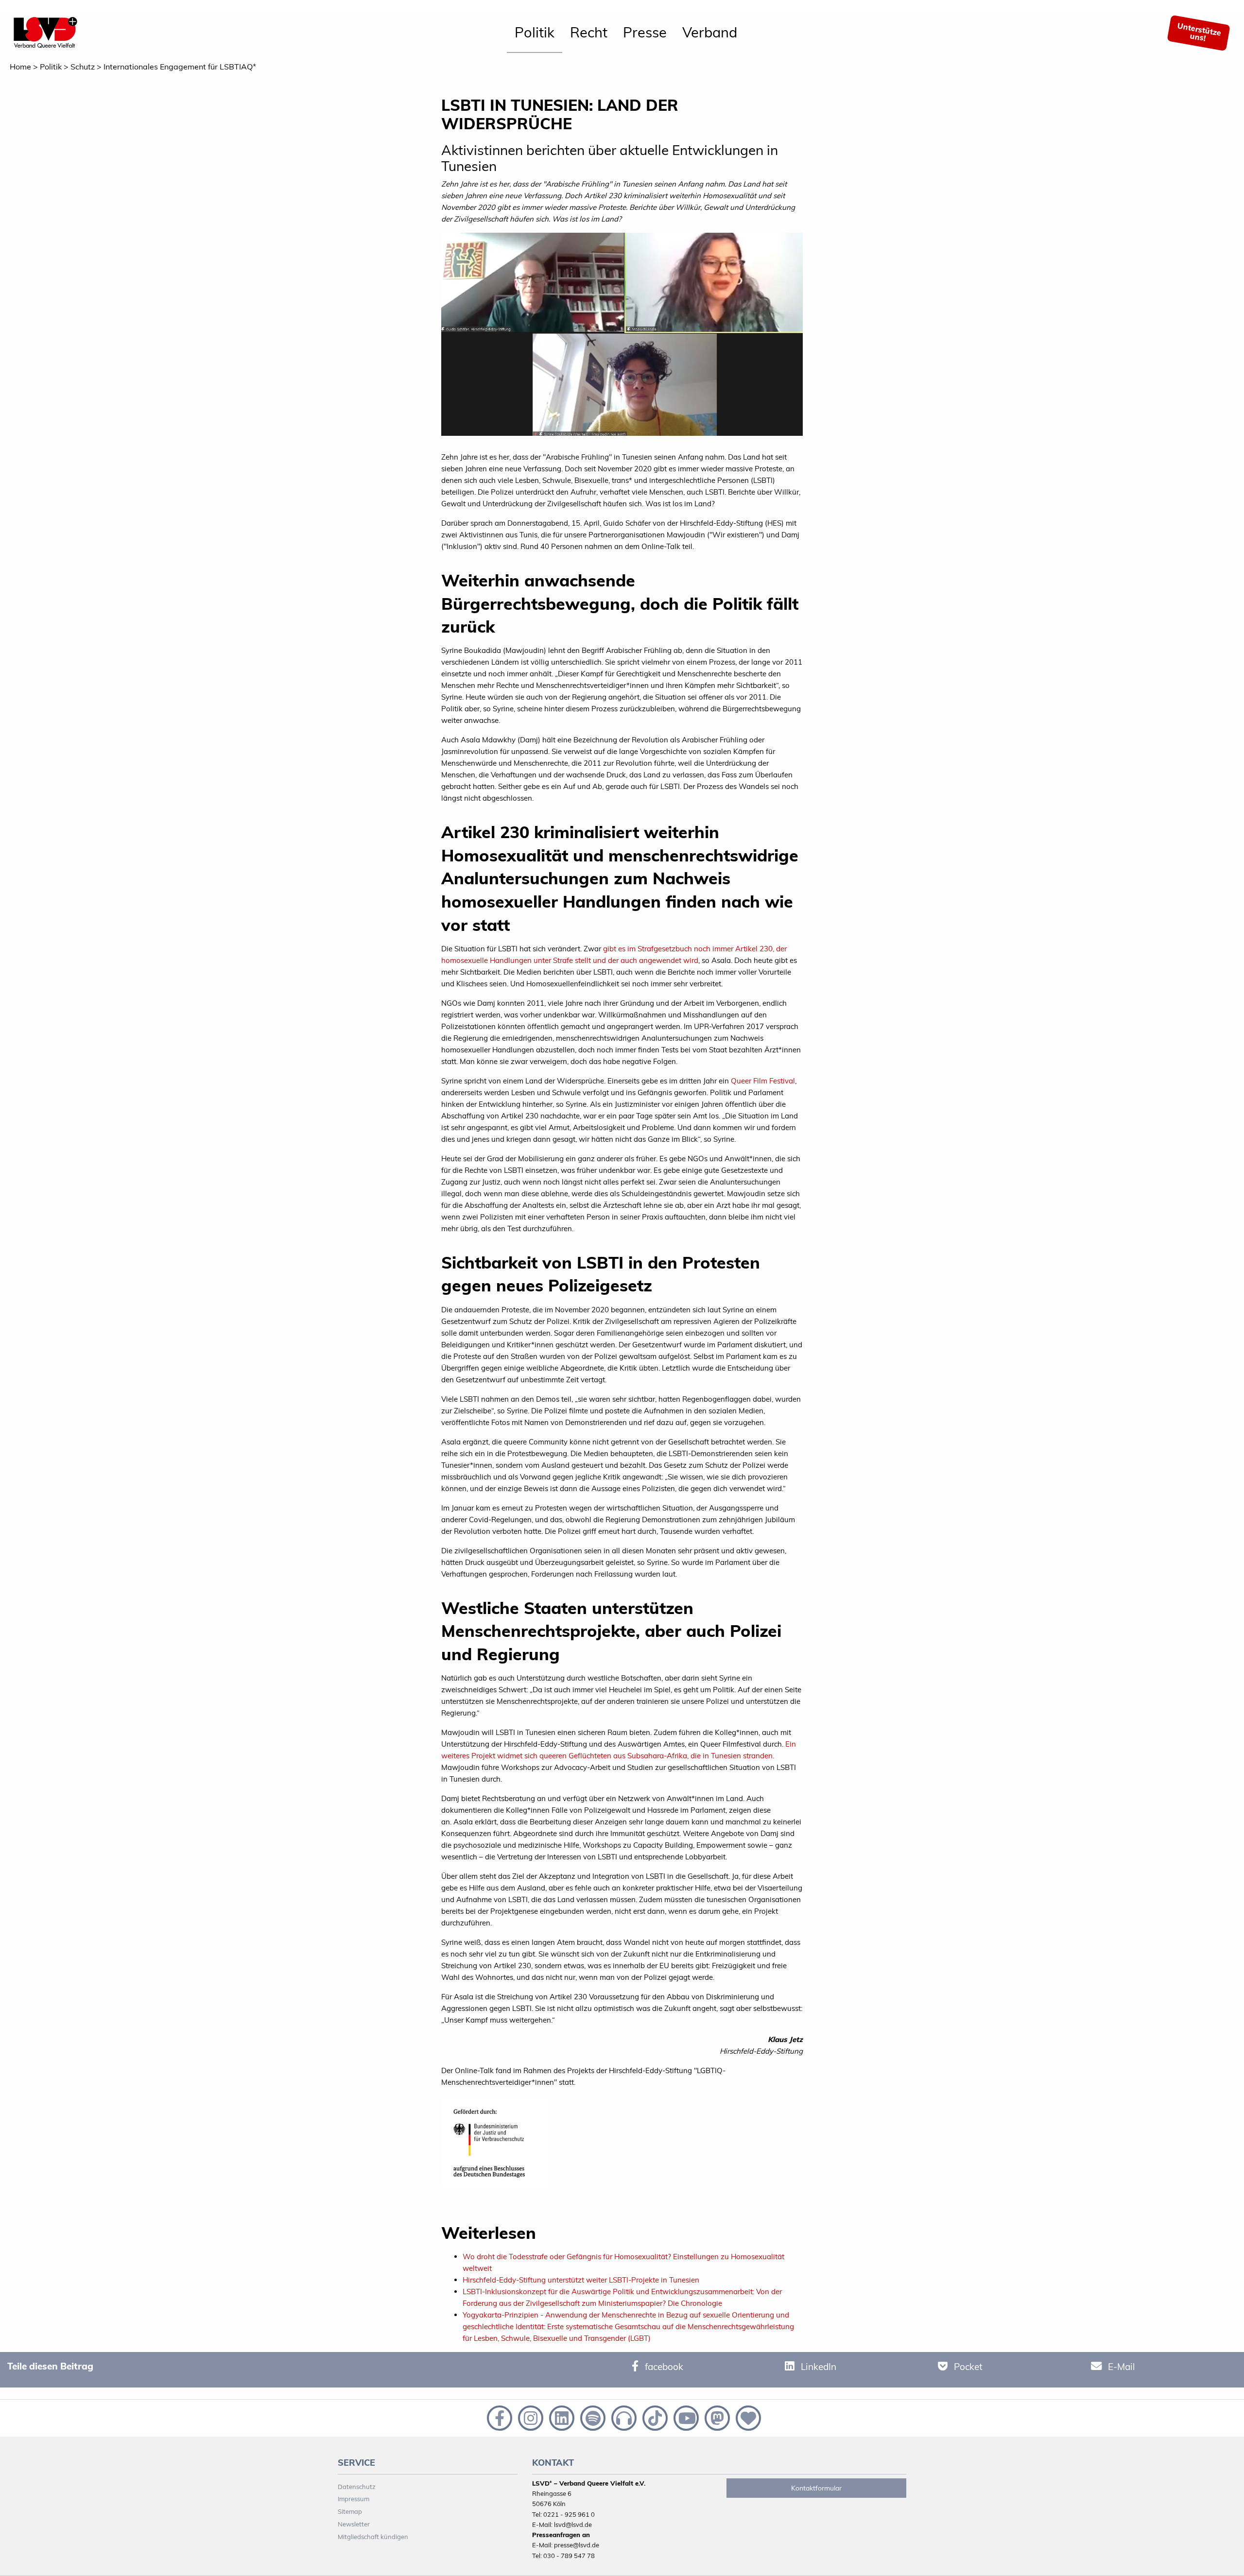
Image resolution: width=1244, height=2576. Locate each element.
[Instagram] (530, 2417)
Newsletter (354, 2524)
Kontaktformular (816, 2488)
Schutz (83, 67)
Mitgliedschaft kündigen (373, 2537)
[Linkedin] (561, 2417)
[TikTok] (654, 2417)
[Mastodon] (716, 2417)
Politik (535, 32)
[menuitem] (535, 33)
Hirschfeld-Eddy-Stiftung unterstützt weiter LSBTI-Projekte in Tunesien (581, 2280)
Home (20, 67)
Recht (589, 32)
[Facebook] (499, 2417)
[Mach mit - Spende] (746, 2417)
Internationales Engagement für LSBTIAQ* (180, 67)
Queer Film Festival (763, 1081)
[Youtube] (685, 2417)
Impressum (354, 2499)
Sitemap (350, 2511)
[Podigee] (623, 2417)
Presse (645, 32)
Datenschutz (357, 2487)
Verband (710, 32)
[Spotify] (592, 2417)
